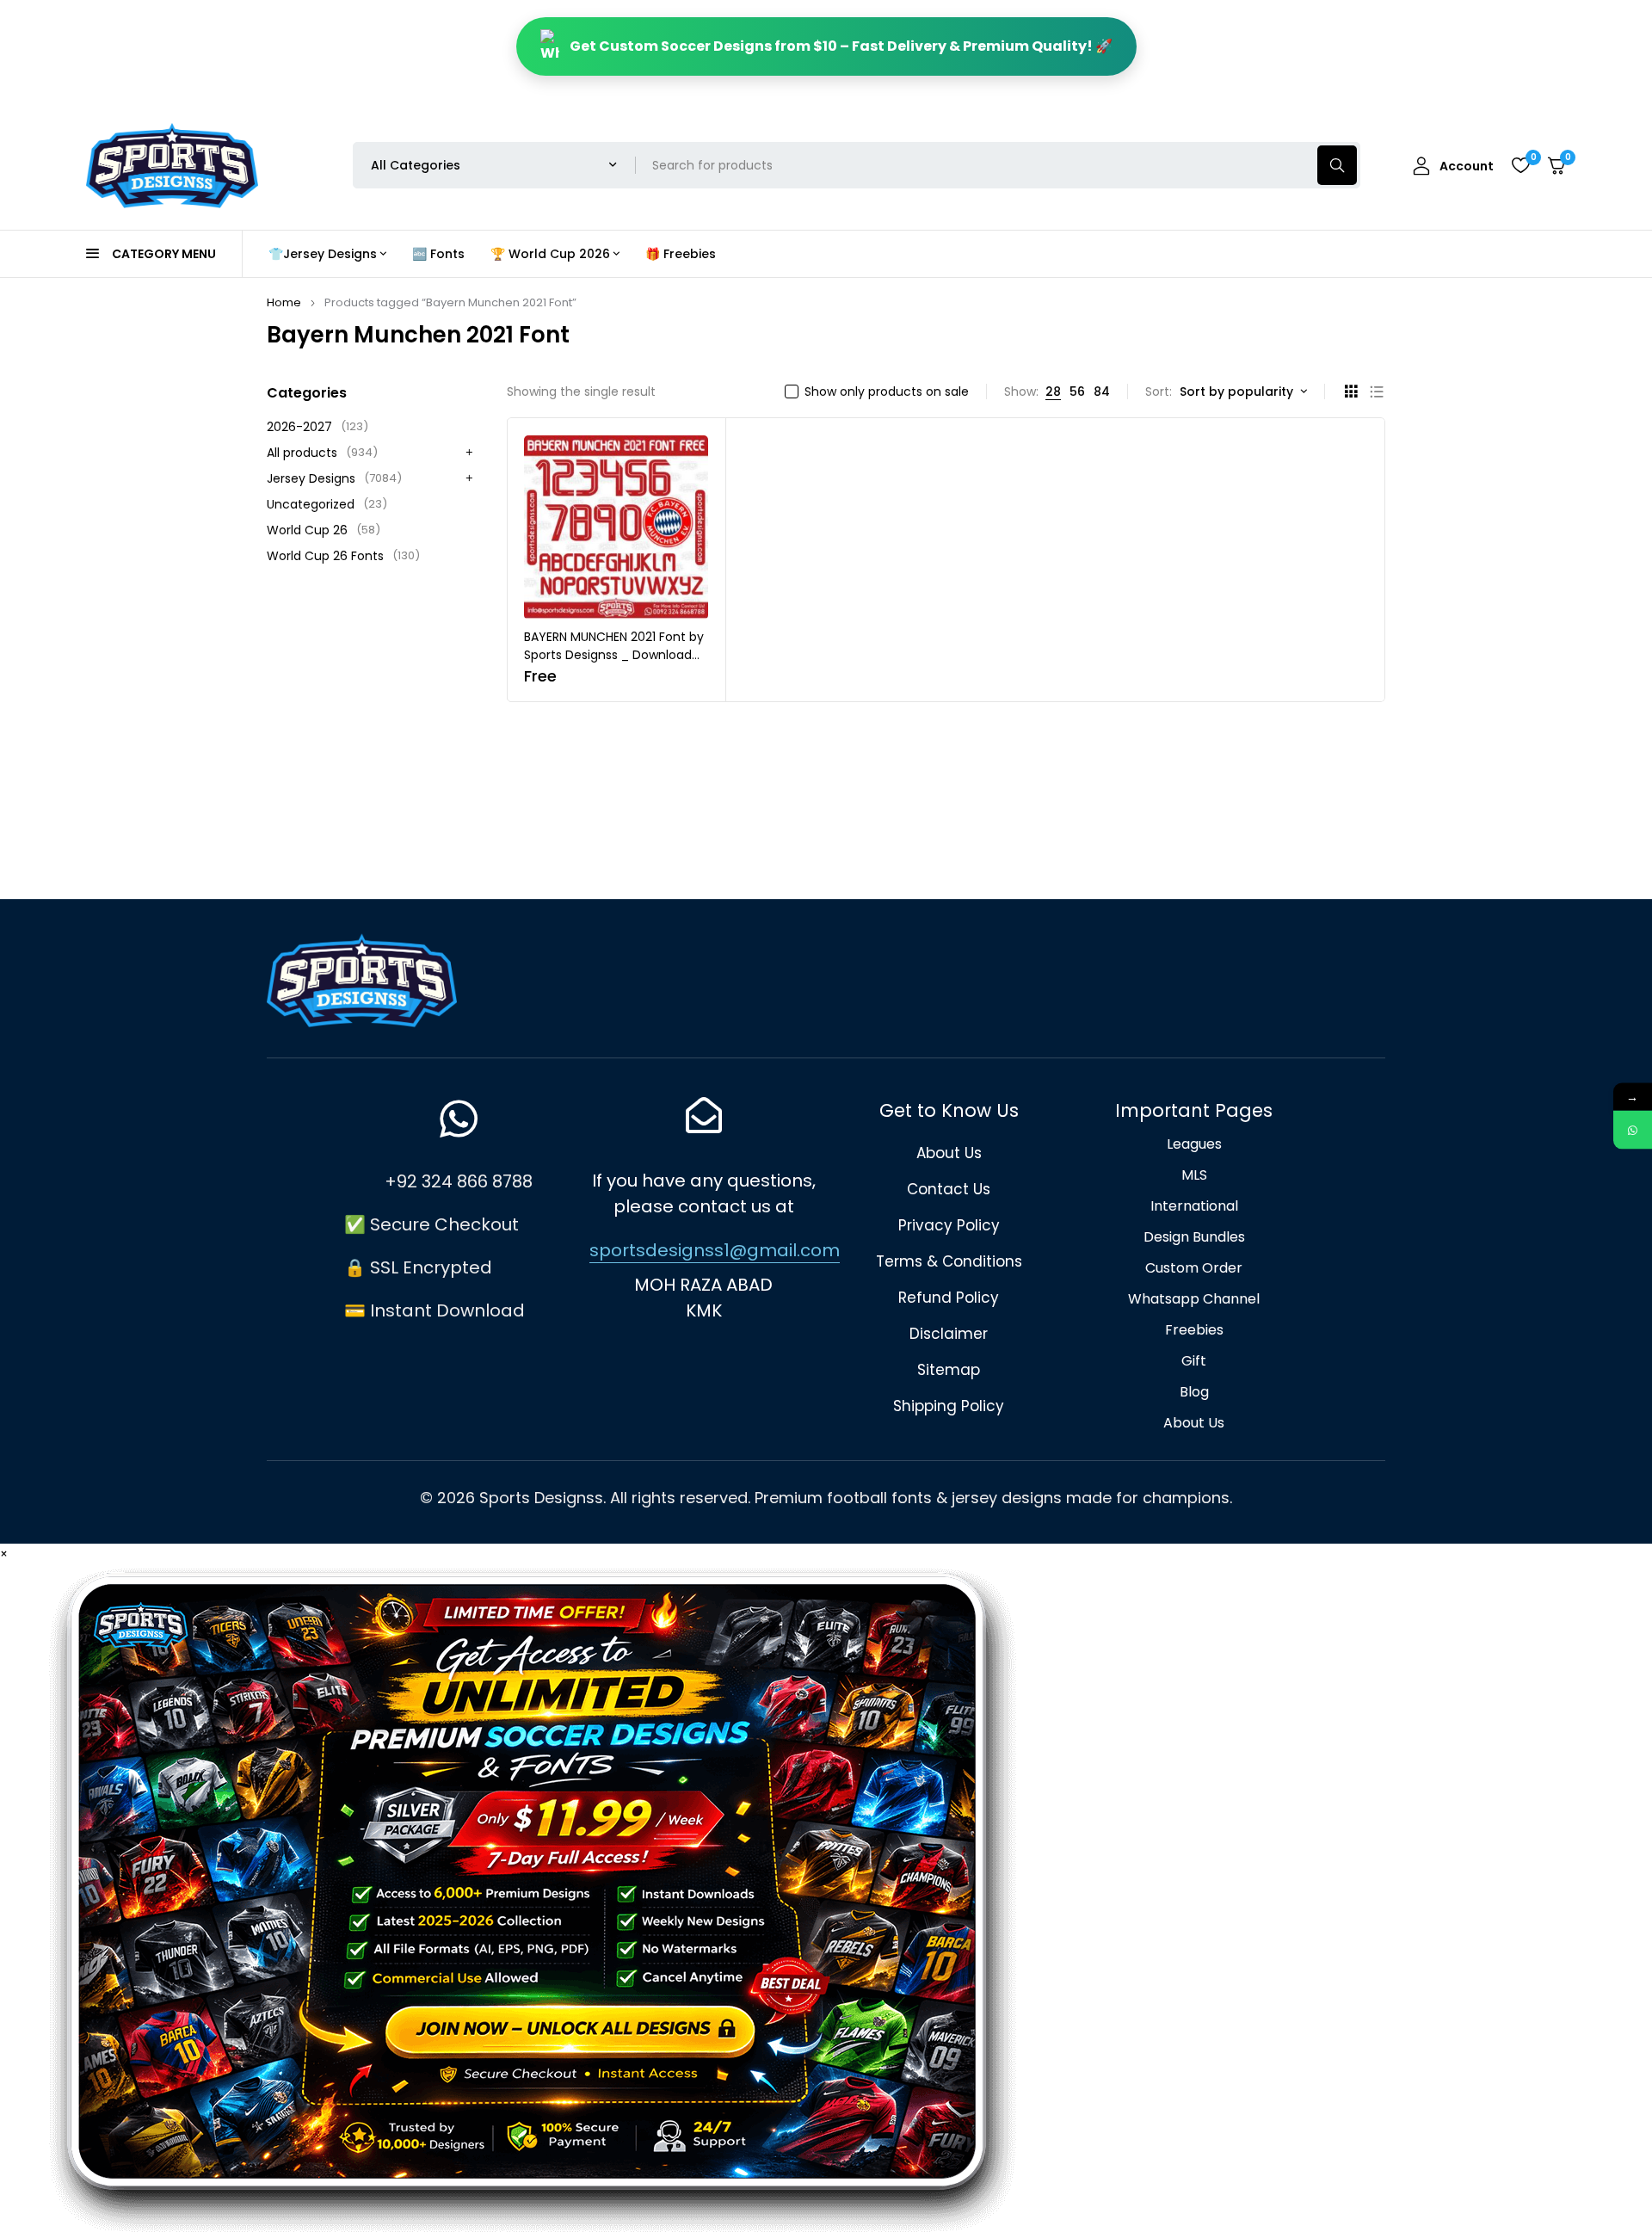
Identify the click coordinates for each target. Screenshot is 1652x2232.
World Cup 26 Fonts (343, 556)
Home (284, 302)
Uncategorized (327, 504)
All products (322, 453)
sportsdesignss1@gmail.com (715, 1250)
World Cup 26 (324, 530)
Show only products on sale (887, 392)
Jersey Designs (334, 478)
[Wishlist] (1520, 165)
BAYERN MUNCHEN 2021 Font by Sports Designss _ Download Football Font (614, 655)
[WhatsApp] (1633, 1130)
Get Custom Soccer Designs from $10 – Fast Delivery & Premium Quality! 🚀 (841, 46)
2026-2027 (317, 427)
